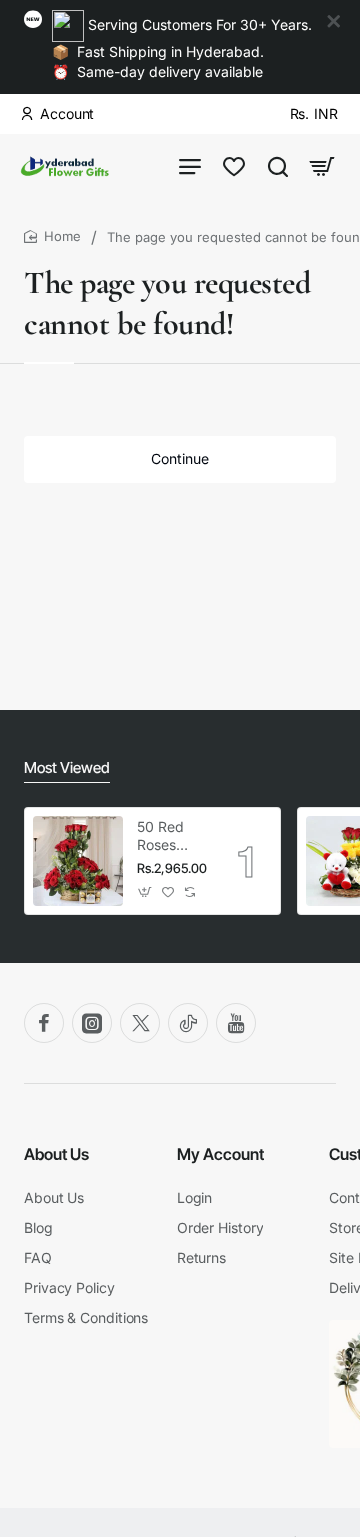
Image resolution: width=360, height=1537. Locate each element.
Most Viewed (67, 767)
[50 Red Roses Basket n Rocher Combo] (78, 861)
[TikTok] (188, 1023)
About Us (56, 1154)
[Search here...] (278, 166)
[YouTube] (236, 1023)
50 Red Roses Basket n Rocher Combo (165, 836)
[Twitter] (140, 1023)
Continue (180, 458)
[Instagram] (92, 1023)
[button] (145, 892)
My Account (220, 1154)
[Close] (334, 22)
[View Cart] (322, 166)
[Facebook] (44, 1023)
